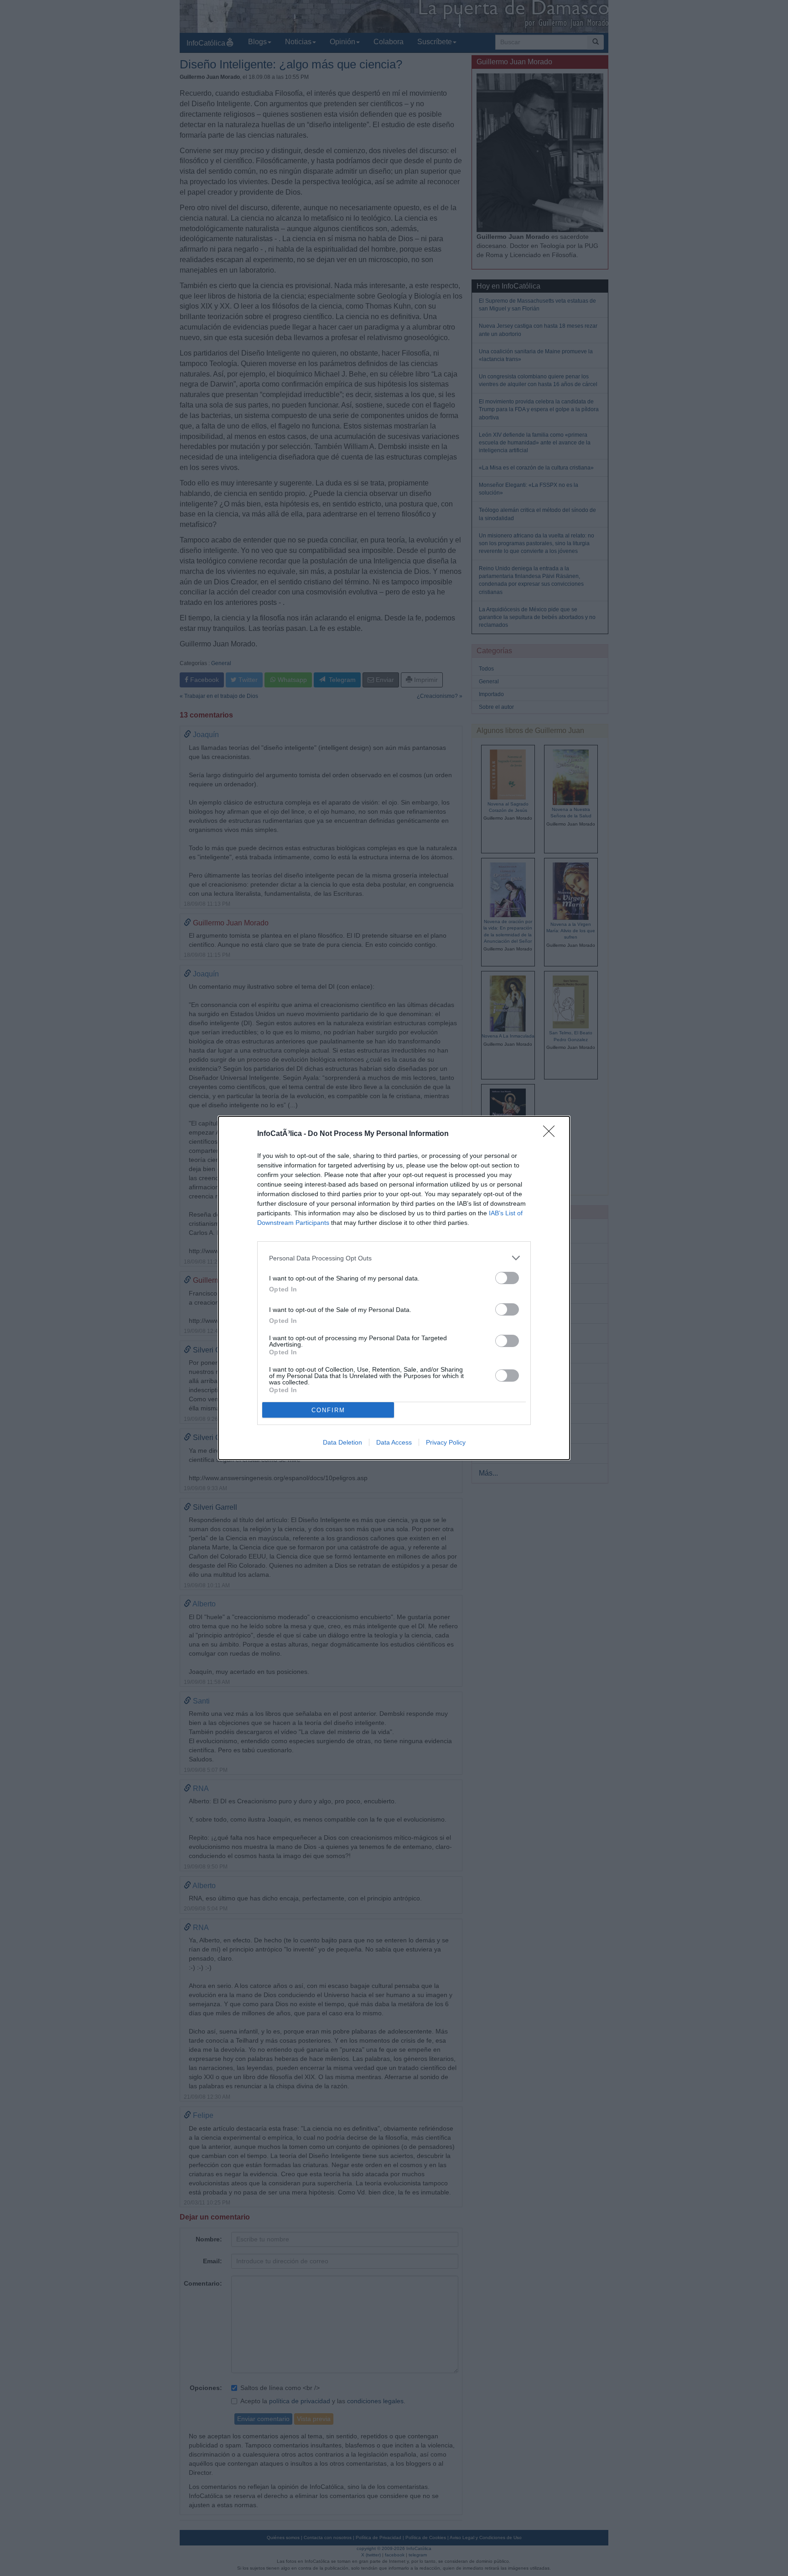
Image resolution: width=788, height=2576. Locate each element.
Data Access (394, 1442)
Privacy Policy (446, 1442)
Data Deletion (342, 1442)
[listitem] (394, 1258)
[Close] (552, 1134)
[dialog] (394, 1288)
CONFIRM (328, 1410)
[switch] (507, 1278)
